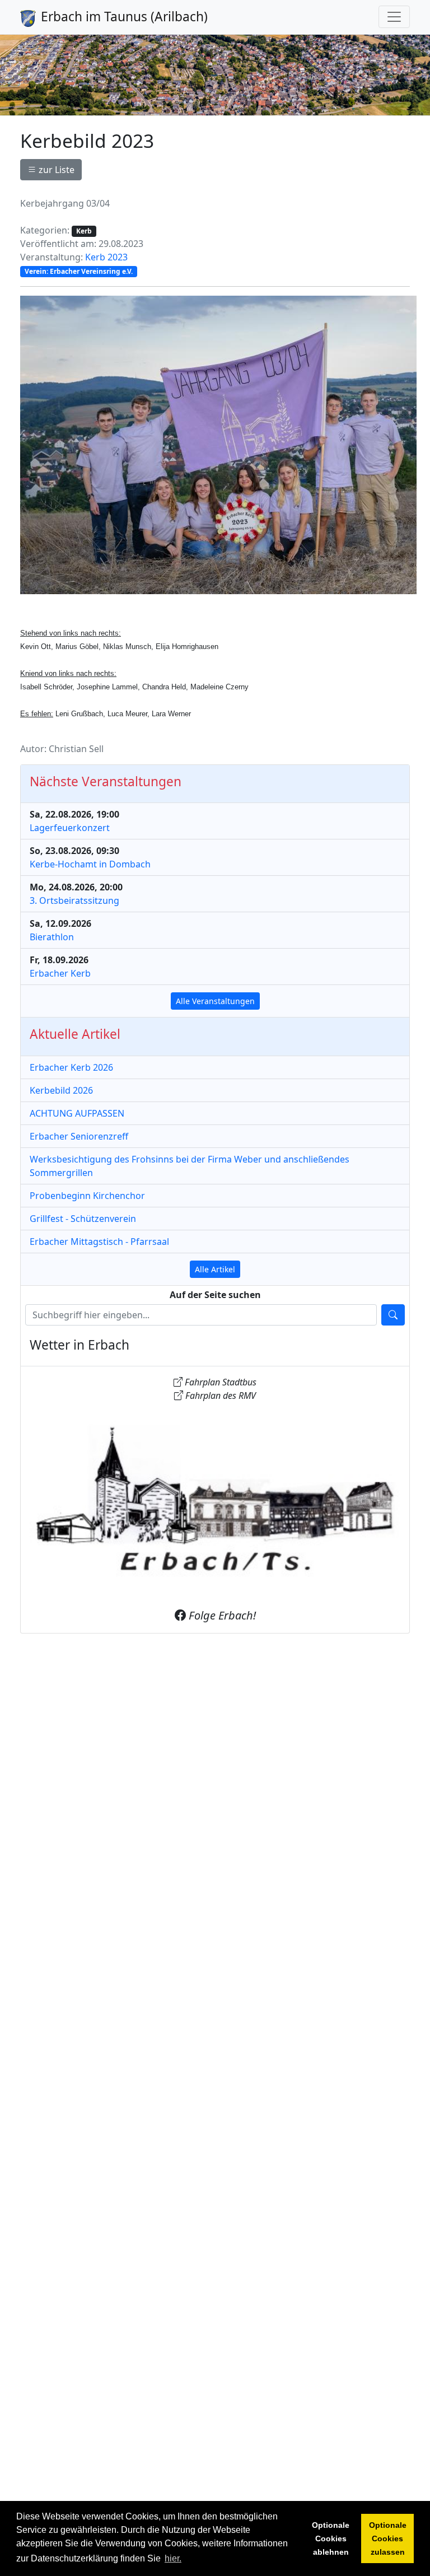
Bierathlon (52, 937)
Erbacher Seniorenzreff (79, 1136)
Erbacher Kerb (60, 973)
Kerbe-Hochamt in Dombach (90, 864)
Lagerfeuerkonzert (70, 828)
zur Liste (55, 170)
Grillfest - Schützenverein (83, 1219)
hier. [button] (173, 2558)
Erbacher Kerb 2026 (71, 1067)
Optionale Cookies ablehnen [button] (331, 2538)
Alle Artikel (215, 1269)
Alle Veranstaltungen (215, 1001)
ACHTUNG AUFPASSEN (77, 1113)
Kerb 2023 (106, 257)
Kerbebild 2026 (61, 1090)
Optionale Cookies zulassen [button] (388, 2538)
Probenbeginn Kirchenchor (87, 1196)
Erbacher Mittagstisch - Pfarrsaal (99, 1242)
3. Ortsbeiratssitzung (74, 900)
